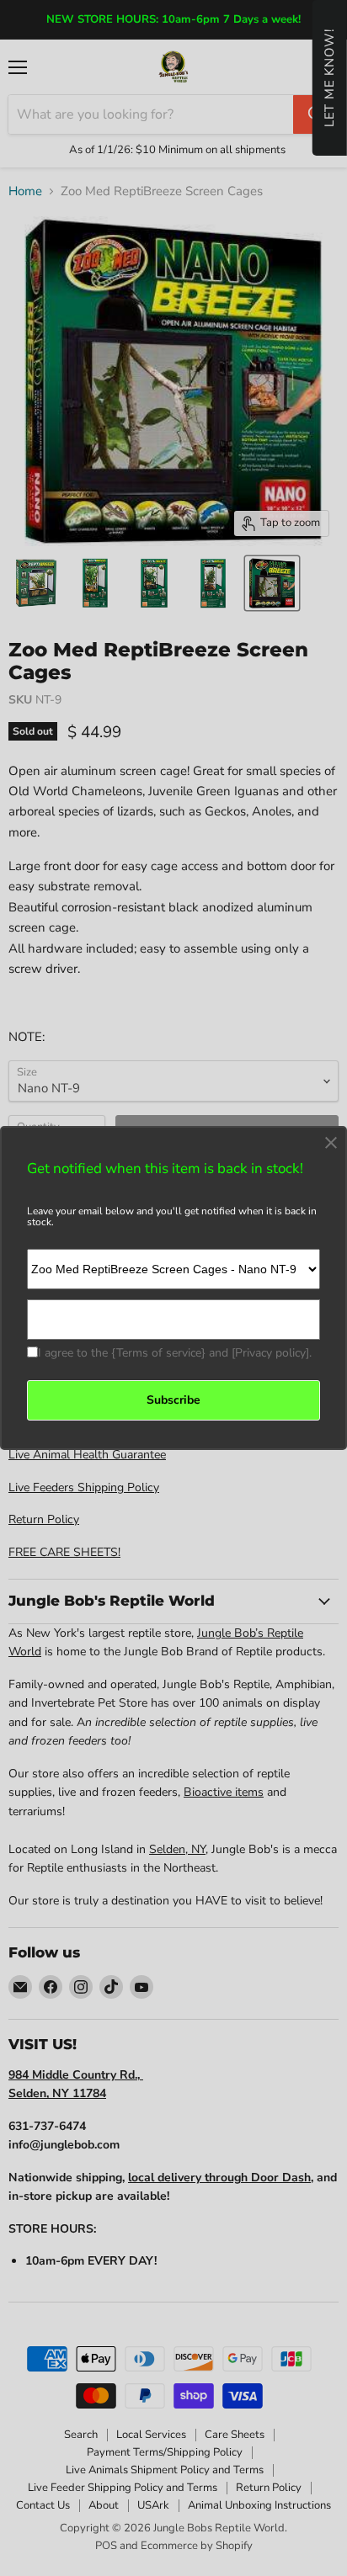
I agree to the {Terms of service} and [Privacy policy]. (175, 1353)
